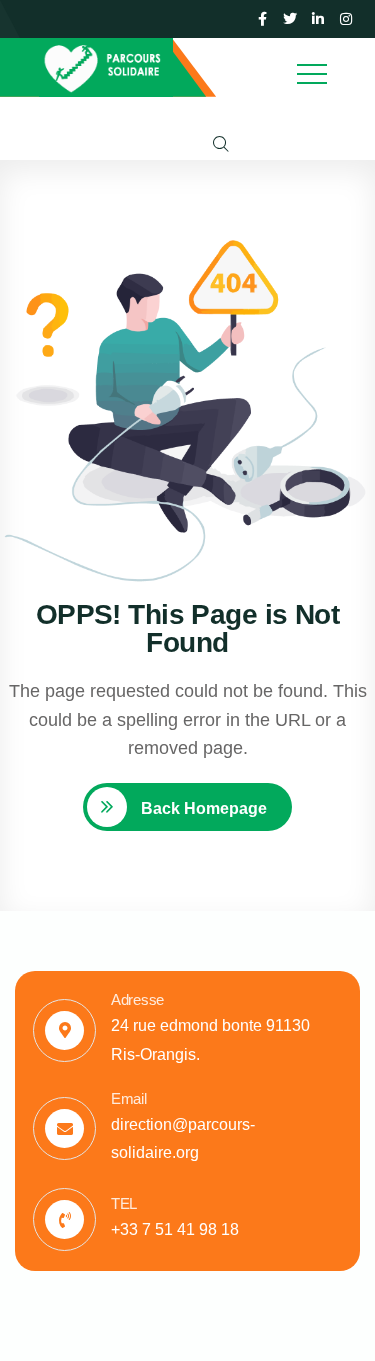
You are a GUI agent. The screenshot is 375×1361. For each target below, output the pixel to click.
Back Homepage (202, 808)
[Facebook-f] (262, 19)
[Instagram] (346, 19)
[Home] (106, 67)
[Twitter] (290, 19)
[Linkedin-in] (318, 19)
